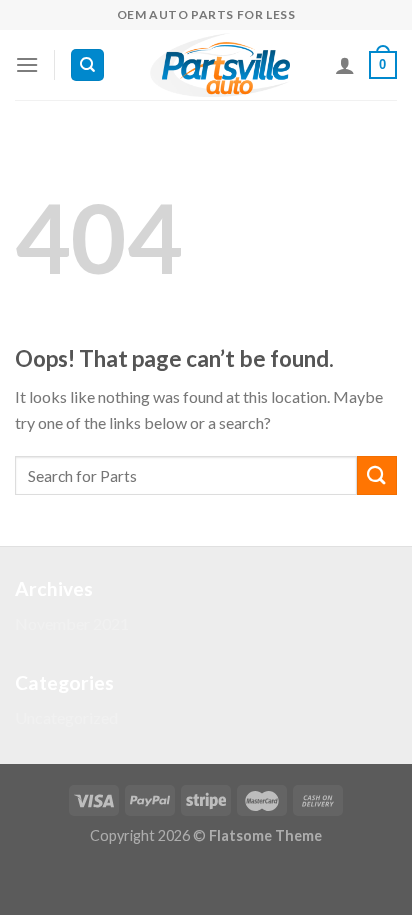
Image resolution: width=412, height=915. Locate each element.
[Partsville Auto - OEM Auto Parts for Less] (220, 65)
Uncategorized (66, 717)
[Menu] (27, 64)
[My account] (345, 65)
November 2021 (72, 623)
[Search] (87, 65)
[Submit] (377, 475)
